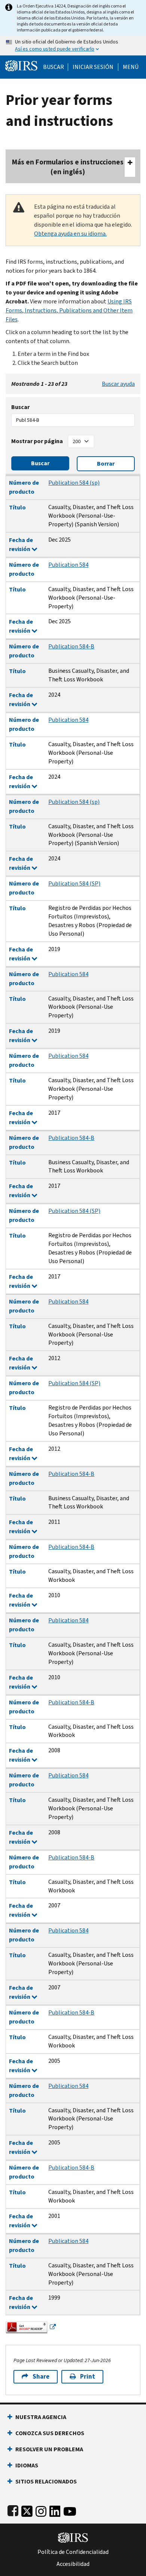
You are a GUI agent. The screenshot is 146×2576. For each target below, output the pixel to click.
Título (17, 507)
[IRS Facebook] (13, 2510)
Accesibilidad (73, 2564)
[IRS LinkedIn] (55, 2510)
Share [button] (41, 2377)
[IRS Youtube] (70, 2510)
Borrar (106, 464)
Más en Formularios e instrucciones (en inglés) (68, 167)
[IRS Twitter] (27, 2510)
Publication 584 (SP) (74, 883)
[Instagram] (41, 2510)
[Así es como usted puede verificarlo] (73, 46)
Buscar (54, 67)
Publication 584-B (71, 646)
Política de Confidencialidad (73, 2552)
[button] (93, 67)
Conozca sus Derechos (50, 2433)
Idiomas (27, 2465)
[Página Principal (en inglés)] (21, 65)
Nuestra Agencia (41, 2417)
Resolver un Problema (49, 2449)
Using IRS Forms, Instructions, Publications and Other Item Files (69, 310)
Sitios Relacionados (46, 2481)
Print (88, 2377)
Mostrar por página (37, 441)
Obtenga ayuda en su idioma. (70, 234)
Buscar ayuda (118, 384)
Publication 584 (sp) (74, 483)
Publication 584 (68, 565)
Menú (131, 67)
